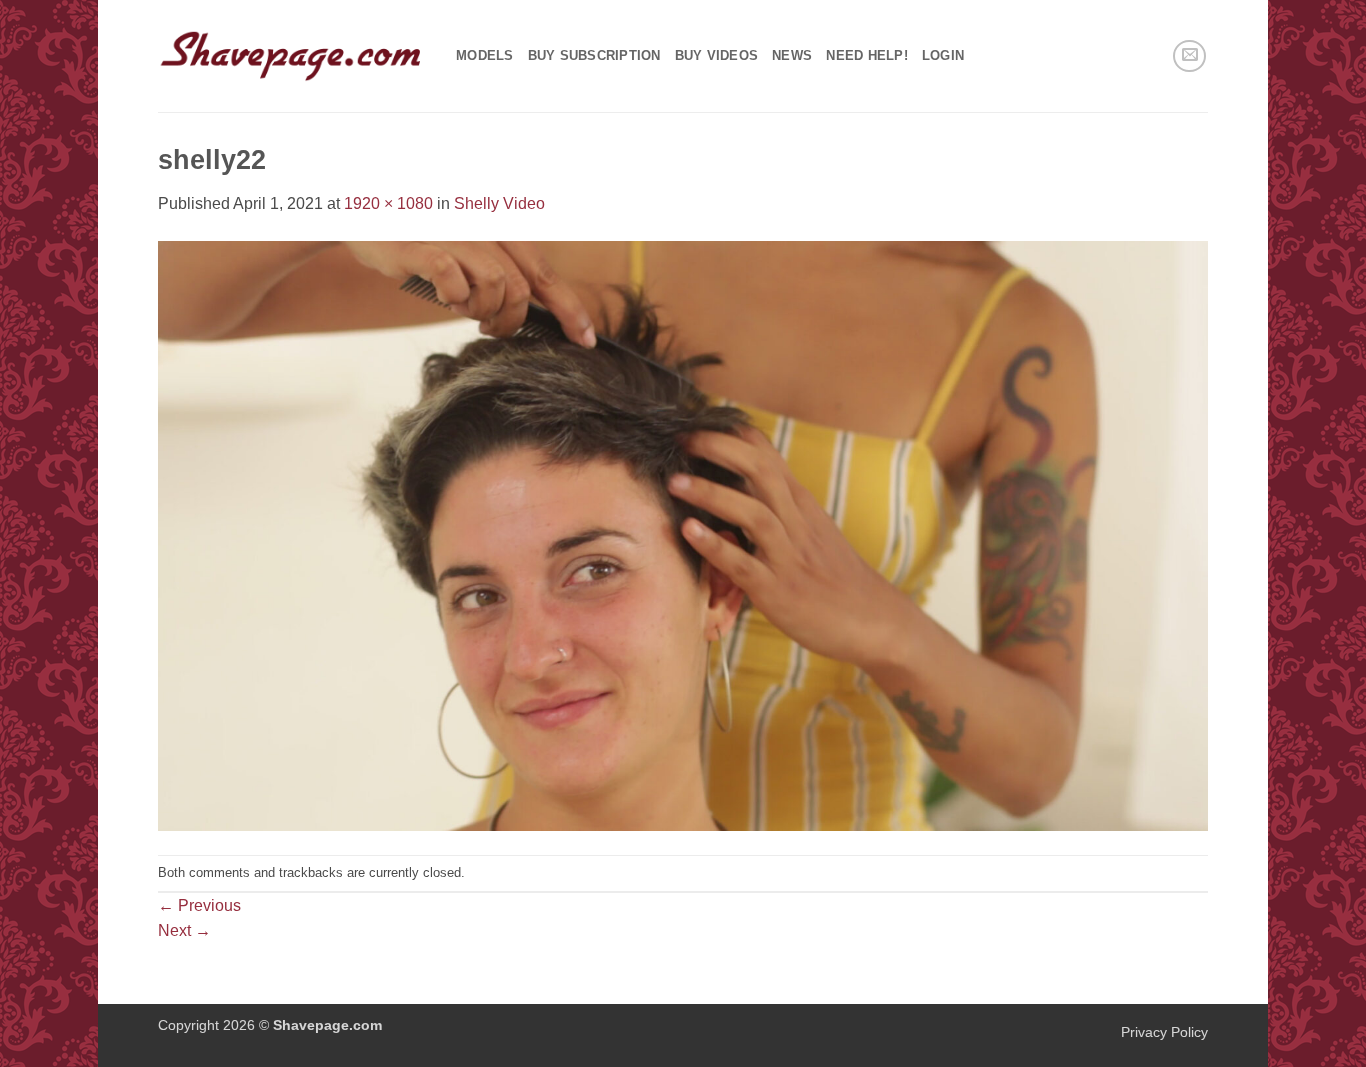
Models (485, 55)
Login (943, 55)
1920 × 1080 (388, 203)
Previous (199, 905)
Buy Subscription (594, 55)
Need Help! (867, 55)
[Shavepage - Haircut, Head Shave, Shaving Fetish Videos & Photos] (292, 56)
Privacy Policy (1164, 1032)
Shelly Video (499, 203)
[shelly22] (683, 534)
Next (184, 930)
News (792, 55)
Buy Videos (717, 55)
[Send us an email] (1189, 56)
